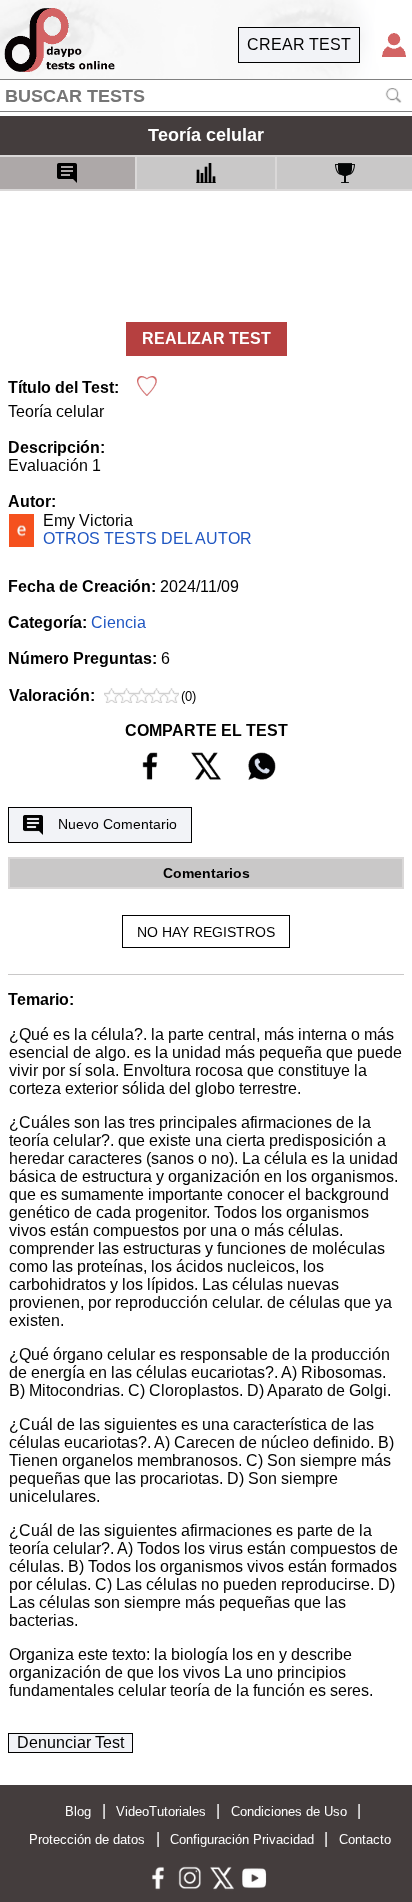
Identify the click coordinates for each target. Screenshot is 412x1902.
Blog (78, 1811)
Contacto (365, 1839)
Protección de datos (87, 1839)
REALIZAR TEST (206, 338)
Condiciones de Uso (289, 1811)
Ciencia (118, 622)
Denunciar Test (70, 1742)
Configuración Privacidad (242, 1839)
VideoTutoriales (161, 1811)
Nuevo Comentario (117, 824)
